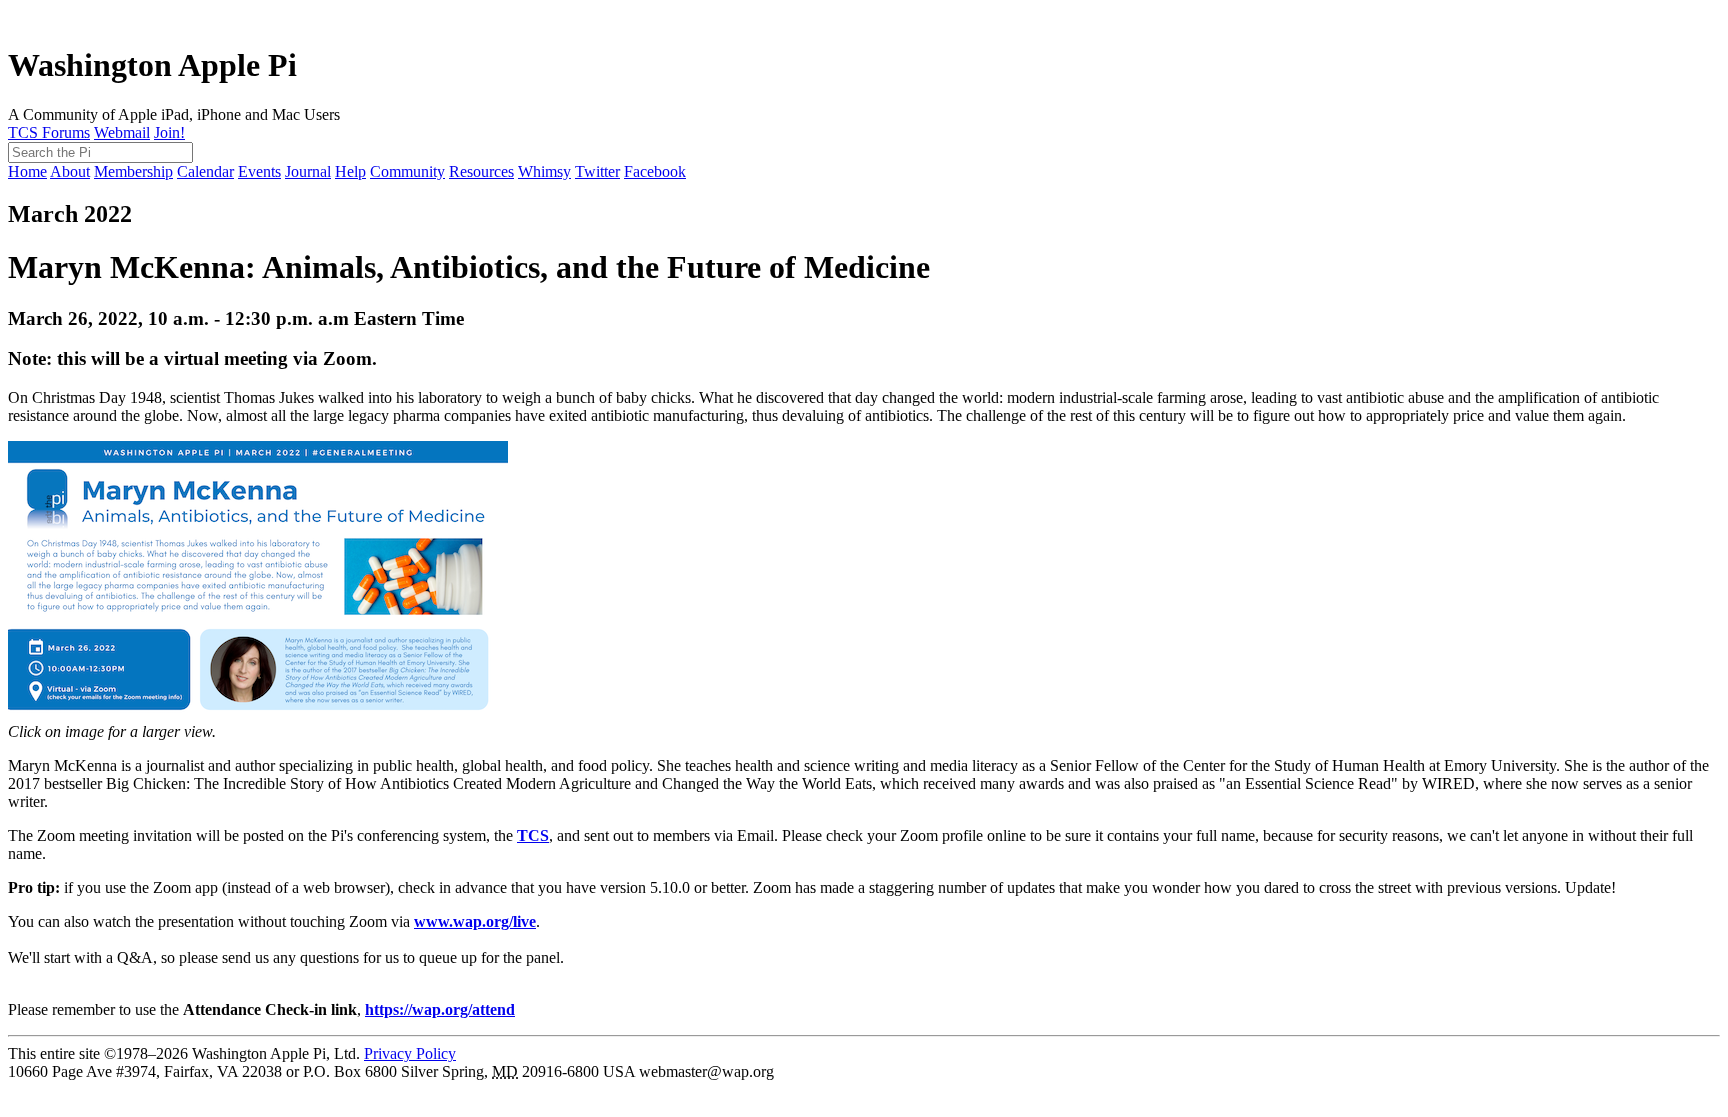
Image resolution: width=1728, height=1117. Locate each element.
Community (407, 171)
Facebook (655, 171)
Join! (169, 132)
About (70, 171)
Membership (133, 171)
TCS (533, 835)
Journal (308, 171)
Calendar (205, 171)
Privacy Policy (410, 1053)
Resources (481, 171)
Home (27, 171)
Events (259, 171)
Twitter (597, 171)
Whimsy (544, 171)
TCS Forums (49, 132)
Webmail (122, 132)
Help (350, 171)
